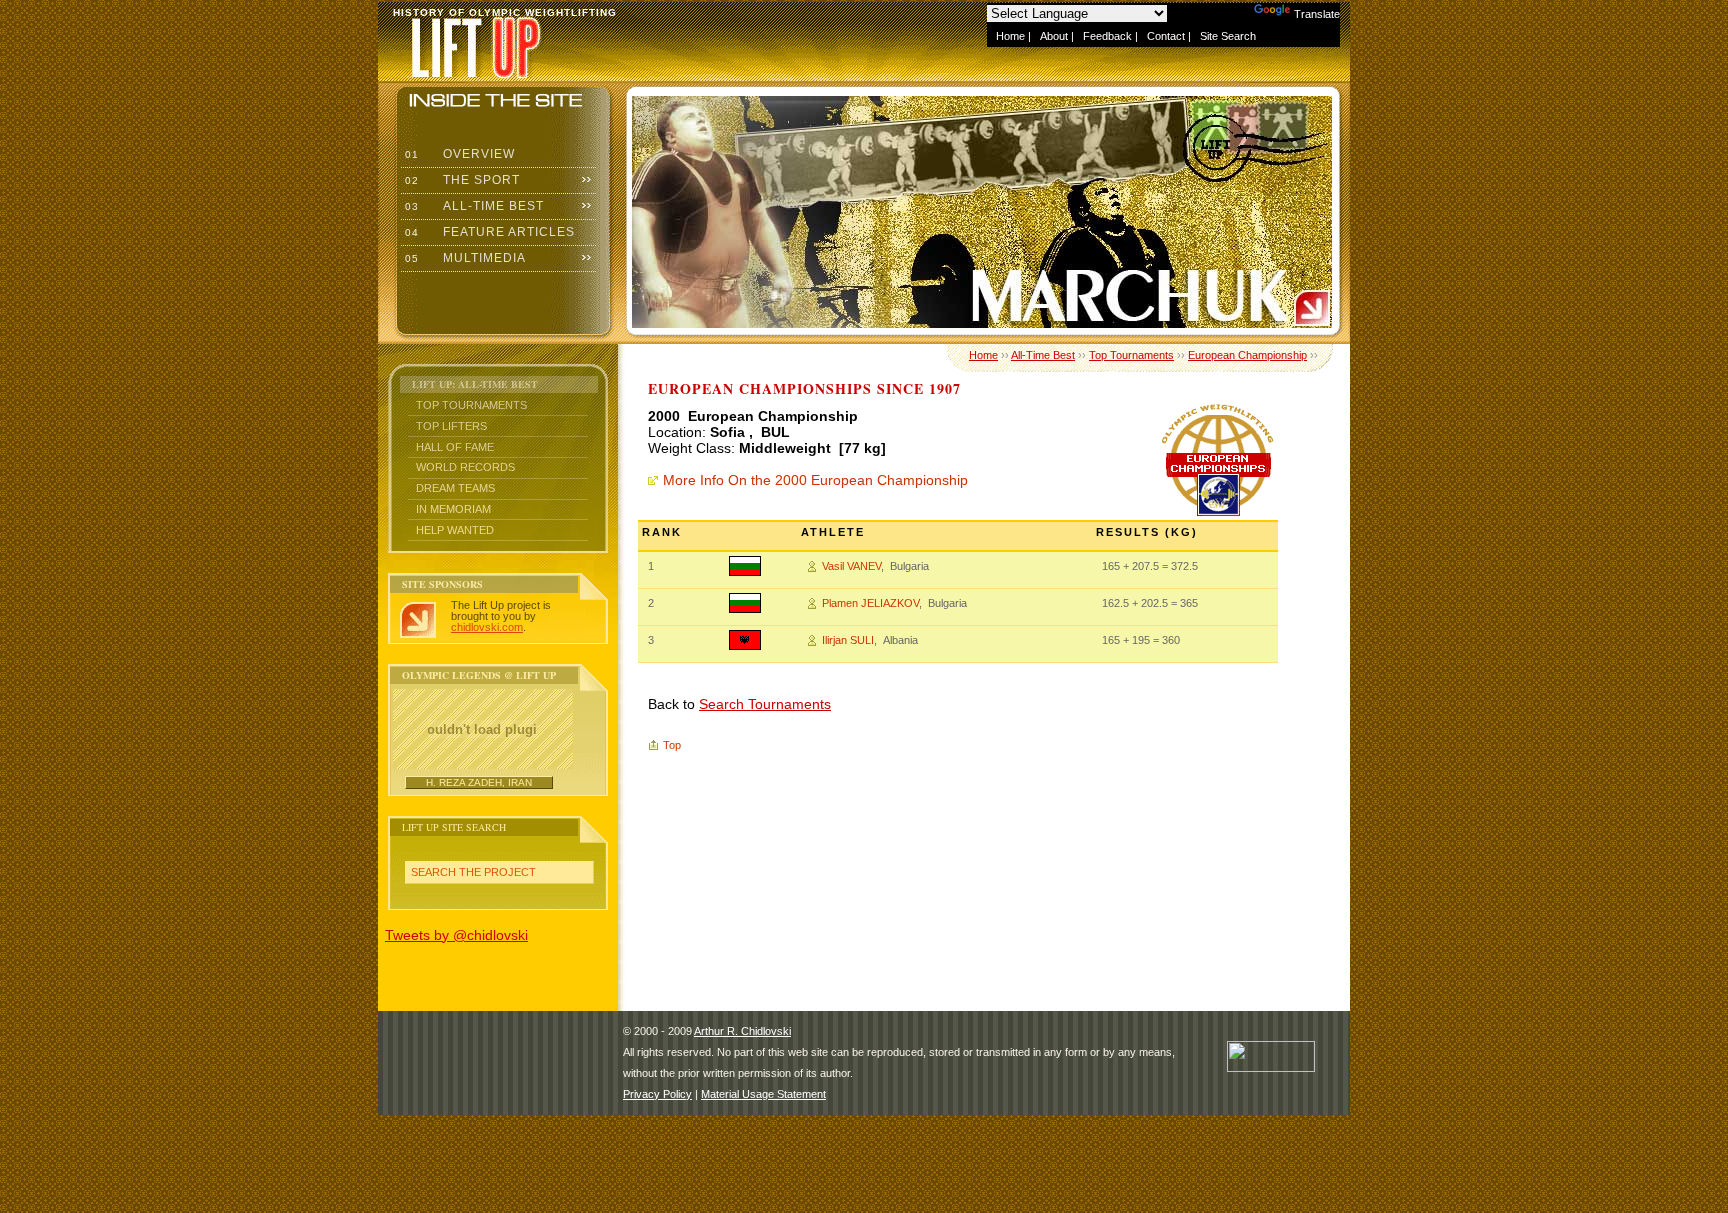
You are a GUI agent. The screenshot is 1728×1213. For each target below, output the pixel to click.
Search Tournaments (765, 704)
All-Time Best (472, 206)
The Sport (460, 180)
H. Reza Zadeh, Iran (479, 782)
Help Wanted (455, 530)
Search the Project (473, 872)
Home (1010, 36)
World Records (465, 467)
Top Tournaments (471, 405)
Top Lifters (451, 426)
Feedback (1107, 36)
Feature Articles (488, 232)
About (1054, 36)
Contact (1166, 36)
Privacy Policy (657, 1094)
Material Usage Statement (763, 1094)
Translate (1317, 14)
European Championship (1247, 355)
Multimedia (463, 258)
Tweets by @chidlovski (456, 935)
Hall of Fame (455, 447)
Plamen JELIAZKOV (870, 603)
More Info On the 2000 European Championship (815, 480)
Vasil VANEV (851, 566)
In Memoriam (453, 509)
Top (672, 745)
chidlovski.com (487, 627)
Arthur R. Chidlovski (742, 1031)
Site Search (1228, 36)
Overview (458, 154)
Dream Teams (455, 488)
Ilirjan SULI (848, 640)
